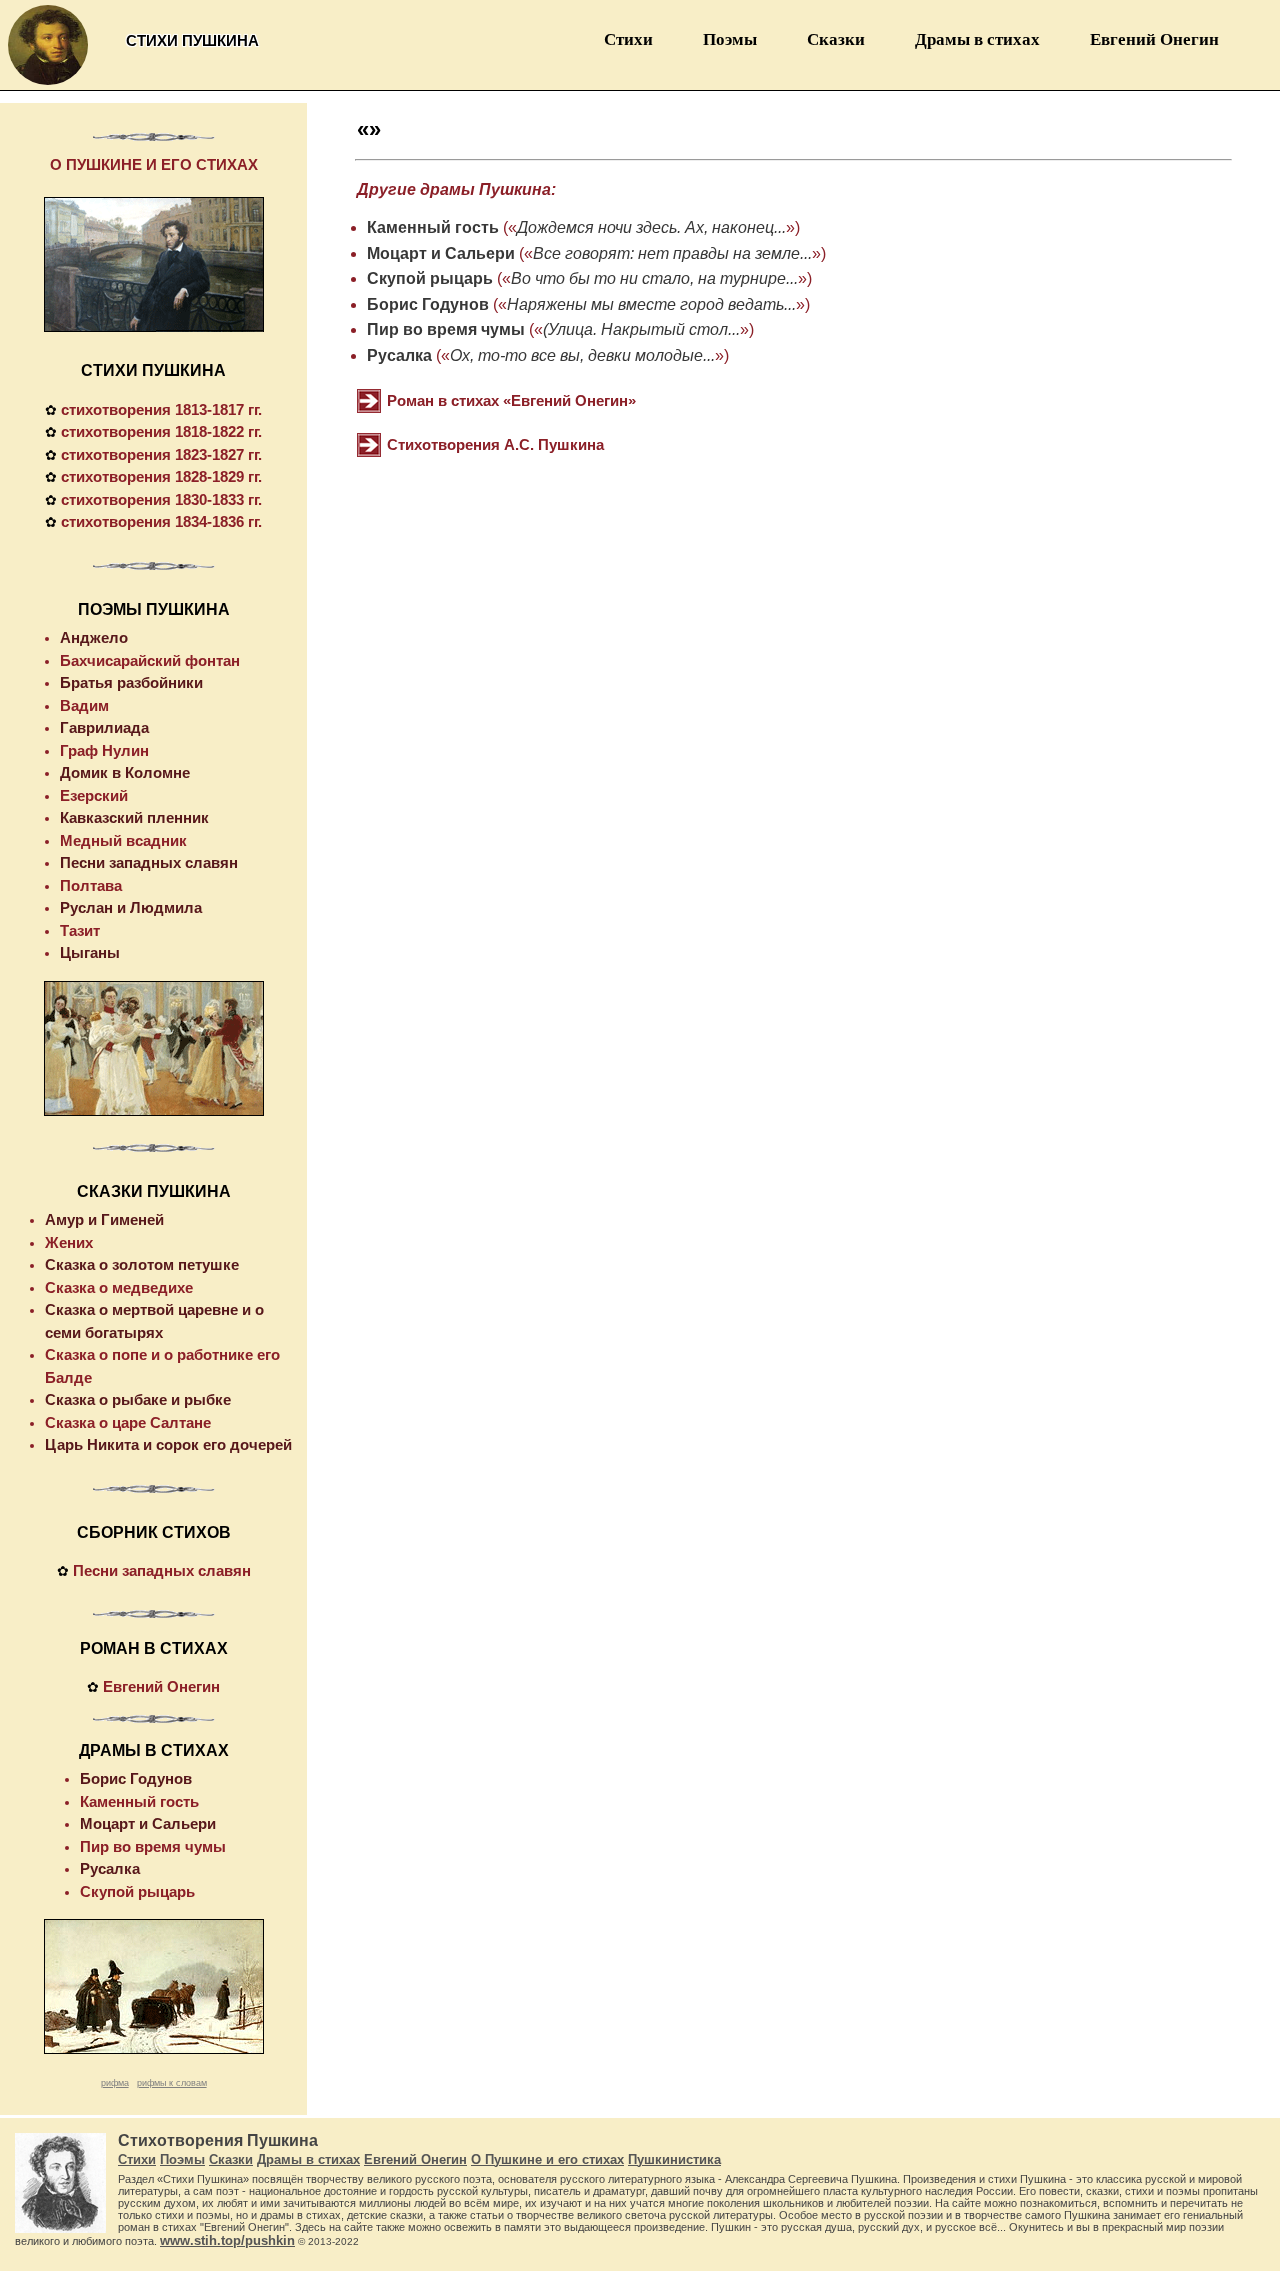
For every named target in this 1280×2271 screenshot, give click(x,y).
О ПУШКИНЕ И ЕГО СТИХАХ (154, 164)
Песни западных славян (149, 862)
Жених (69, 1242)
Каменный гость (433, 227)
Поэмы (730, 39)
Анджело (94, 637)
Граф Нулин (104, 750)
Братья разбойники (131, 682)
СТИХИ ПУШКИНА (153, 370)
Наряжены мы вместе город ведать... (651, 304)
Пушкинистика (674, 2159)
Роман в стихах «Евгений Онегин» (511, 400)
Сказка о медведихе (119, 1287)
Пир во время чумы (446, 329)
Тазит (80, 930)
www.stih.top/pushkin (227, 2240)
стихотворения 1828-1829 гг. (161, 476)
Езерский (94, 795)
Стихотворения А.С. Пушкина (495, 444)
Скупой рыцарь (430, 278)
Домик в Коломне (125, 772)
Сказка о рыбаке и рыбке (138, 1399)
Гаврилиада (104, 727)
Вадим (84, 705)
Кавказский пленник (134, 817)
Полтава (91, 885)
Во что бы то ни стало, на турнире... (654, 278)
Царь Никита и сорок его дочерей (168, 1444)
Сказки (836, 39)
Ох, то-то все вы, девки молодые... (582, 355)
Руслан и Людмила (131, 907)
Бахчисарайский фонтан (150, 660)
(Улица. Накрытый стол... (641, 329)
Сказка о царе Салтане (128, 1422)
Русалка (399, 355)
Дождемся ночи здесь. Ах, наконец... (651, 227)
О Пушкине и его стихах (547, 2159)
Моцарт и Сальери (441, 253)
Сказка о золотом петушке (142, 1264)
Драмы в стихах (977, 39)
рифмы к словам (172, 2083)
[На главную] (48, 84)
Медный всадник (123, 840)
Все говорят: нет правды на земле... (672, 253)
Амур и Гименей (104, 1219)
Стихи (628, 39)
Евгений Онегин (1154, 39)
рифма (115, 2083)
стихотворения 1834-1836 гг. (161, 521)
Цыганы (90, 952)
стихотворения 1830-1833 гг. (161, 499)
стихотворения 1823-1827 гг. (161, 454)
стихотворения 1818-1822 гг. (161, 431)
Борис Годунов (428, 304)
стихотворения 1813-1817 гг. (161, 409)
